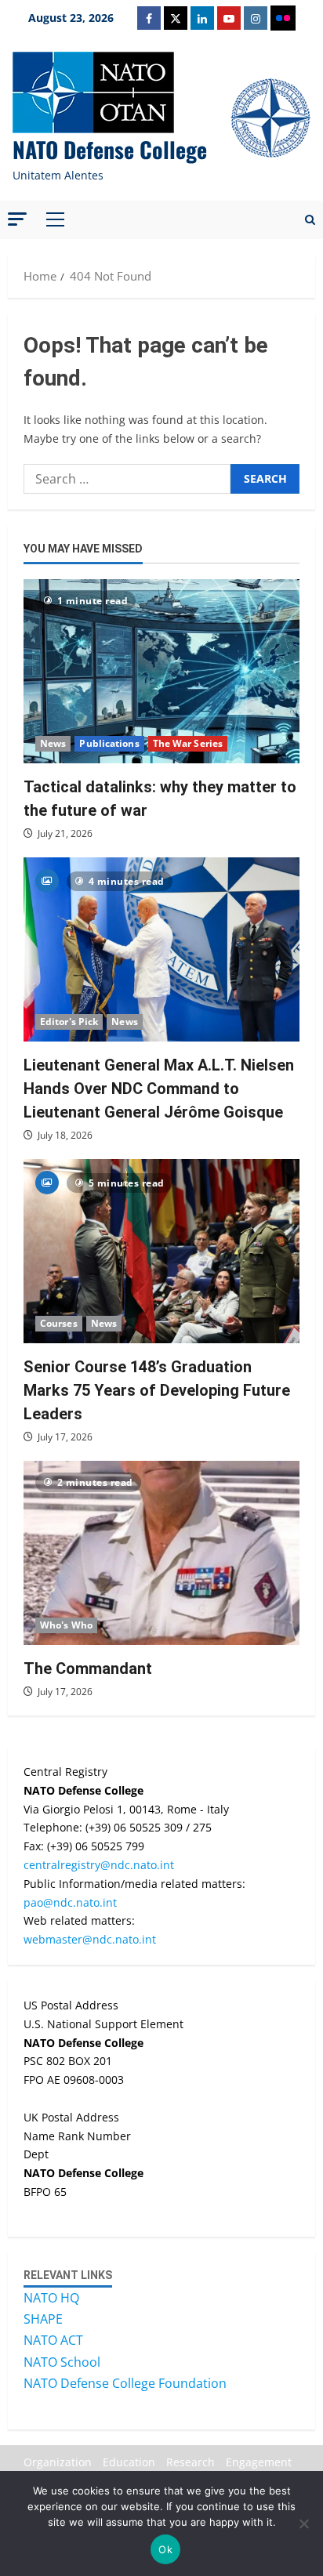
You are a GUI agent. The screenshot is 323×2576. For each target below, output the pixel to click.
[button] (17, 219)
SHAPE (43, 2319)
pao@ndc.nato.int (70, 1902)
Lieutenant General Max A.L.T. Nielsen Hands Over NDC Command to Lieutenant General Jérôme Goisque (159, 1089)
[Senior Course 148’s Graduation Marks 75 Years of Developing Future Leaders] (161, 1251)
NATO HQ (51, 2298)
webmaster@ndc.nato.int (90, 1939)
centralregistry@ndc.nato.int (99, 1865)
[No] (303, 2523)
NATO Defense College (110, 149)
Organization (58, 2462)
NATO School (62, 2362)
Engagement (259, 2462)
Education (129, 2462)
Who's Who (66, 1625)
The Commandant (88, 1668)
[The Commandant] (161, 1553)
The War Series (188, 743)
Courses (59, 1323)
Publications (109, 743)
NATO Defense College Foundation (125, 2383)
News (53, 743)
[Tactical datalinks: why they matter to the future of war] (161, 671)
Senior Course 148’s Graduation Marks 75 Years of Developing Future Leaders (157, 1390)
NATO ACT (53, 2340)
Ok (165, 2549)
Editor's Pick (69, 1022)
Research (191, 2462)
